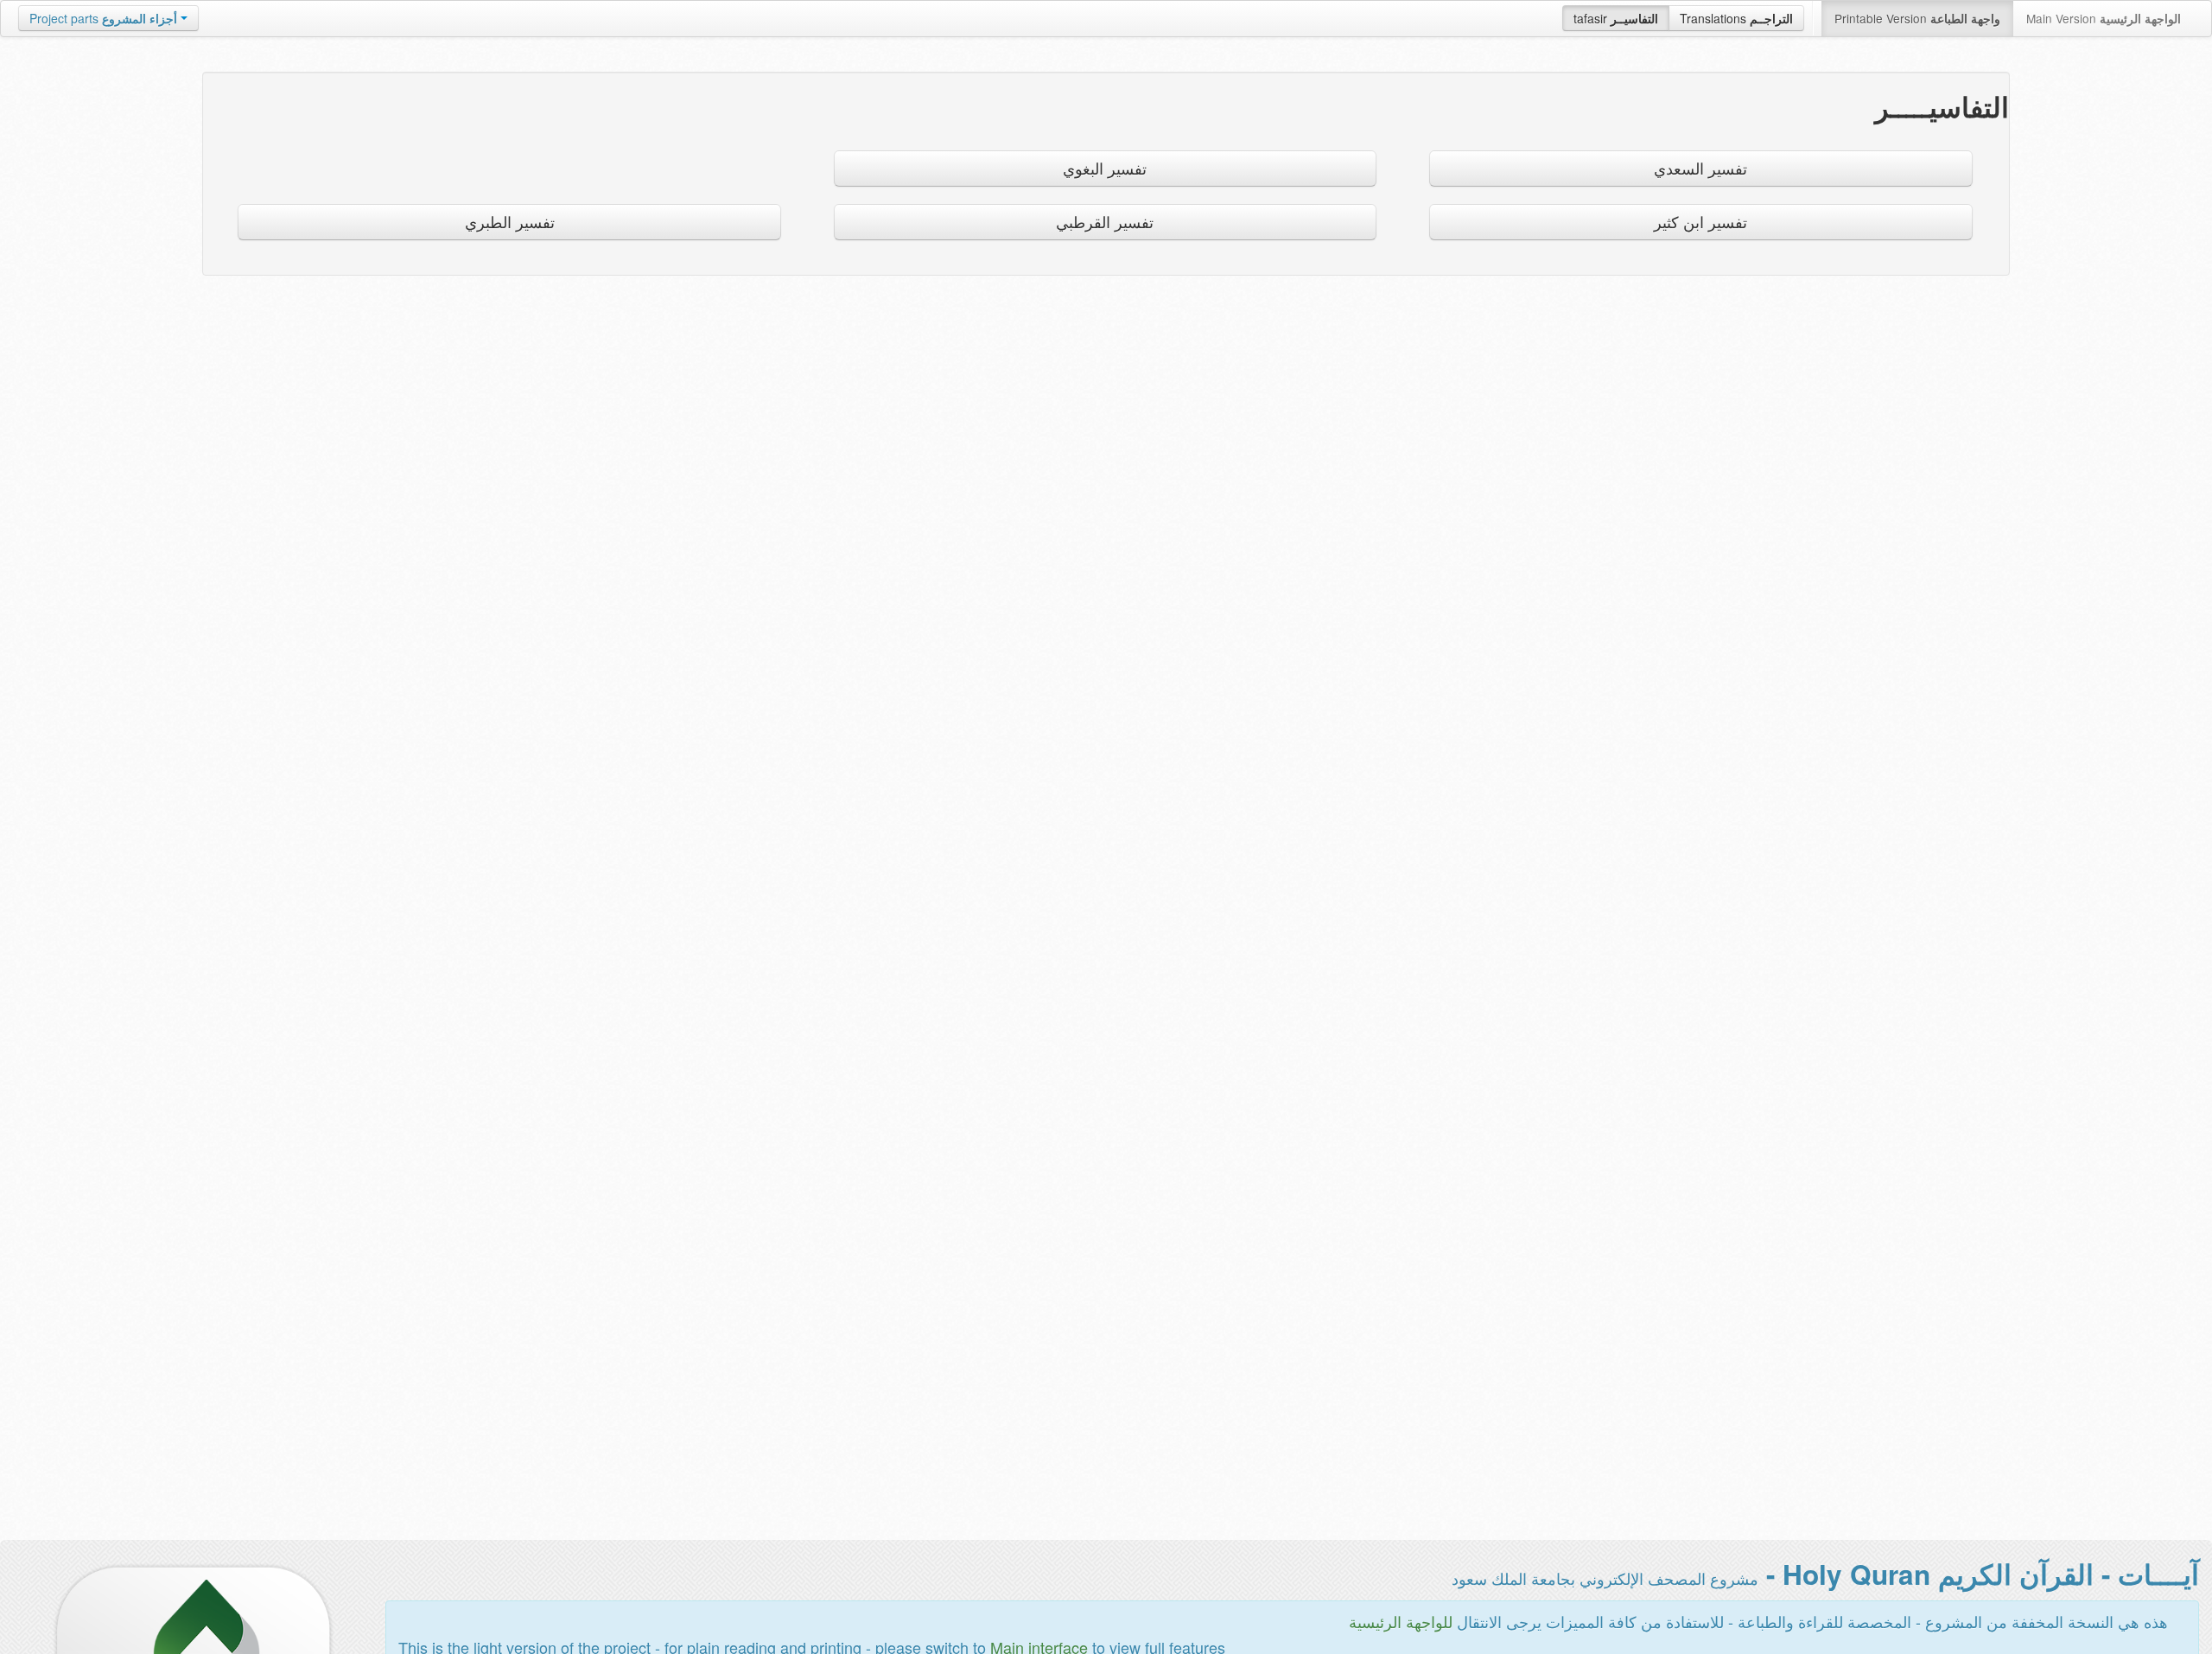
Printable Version (1917, 18)
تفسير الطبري (510, 222)
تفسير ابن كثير (1700, 222)
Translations (1736, 18)
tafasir (1616, 18)
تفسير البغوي (1105, 168)
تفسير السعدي (1700, 168)
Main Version (2104, 18)
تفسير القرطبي (1105, 222)
